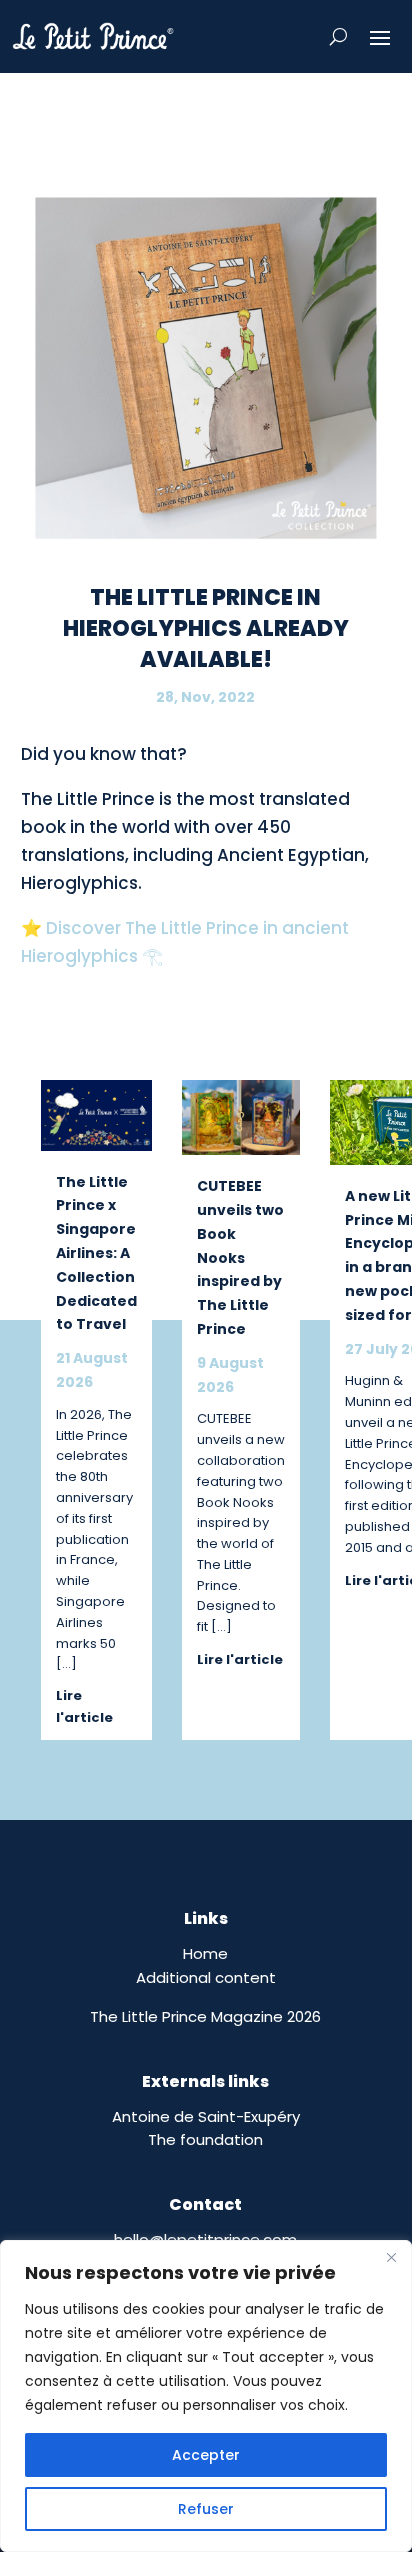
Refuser (206, 2509)
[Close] (391, 2257)
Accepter (206, 2455)
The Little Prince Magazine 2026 (205, 2016)
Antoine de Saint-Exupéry (206, 2116)
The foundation (205, 2139)
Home (205, 1953)
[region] (206, 2396)
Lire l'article (84, 1706)
